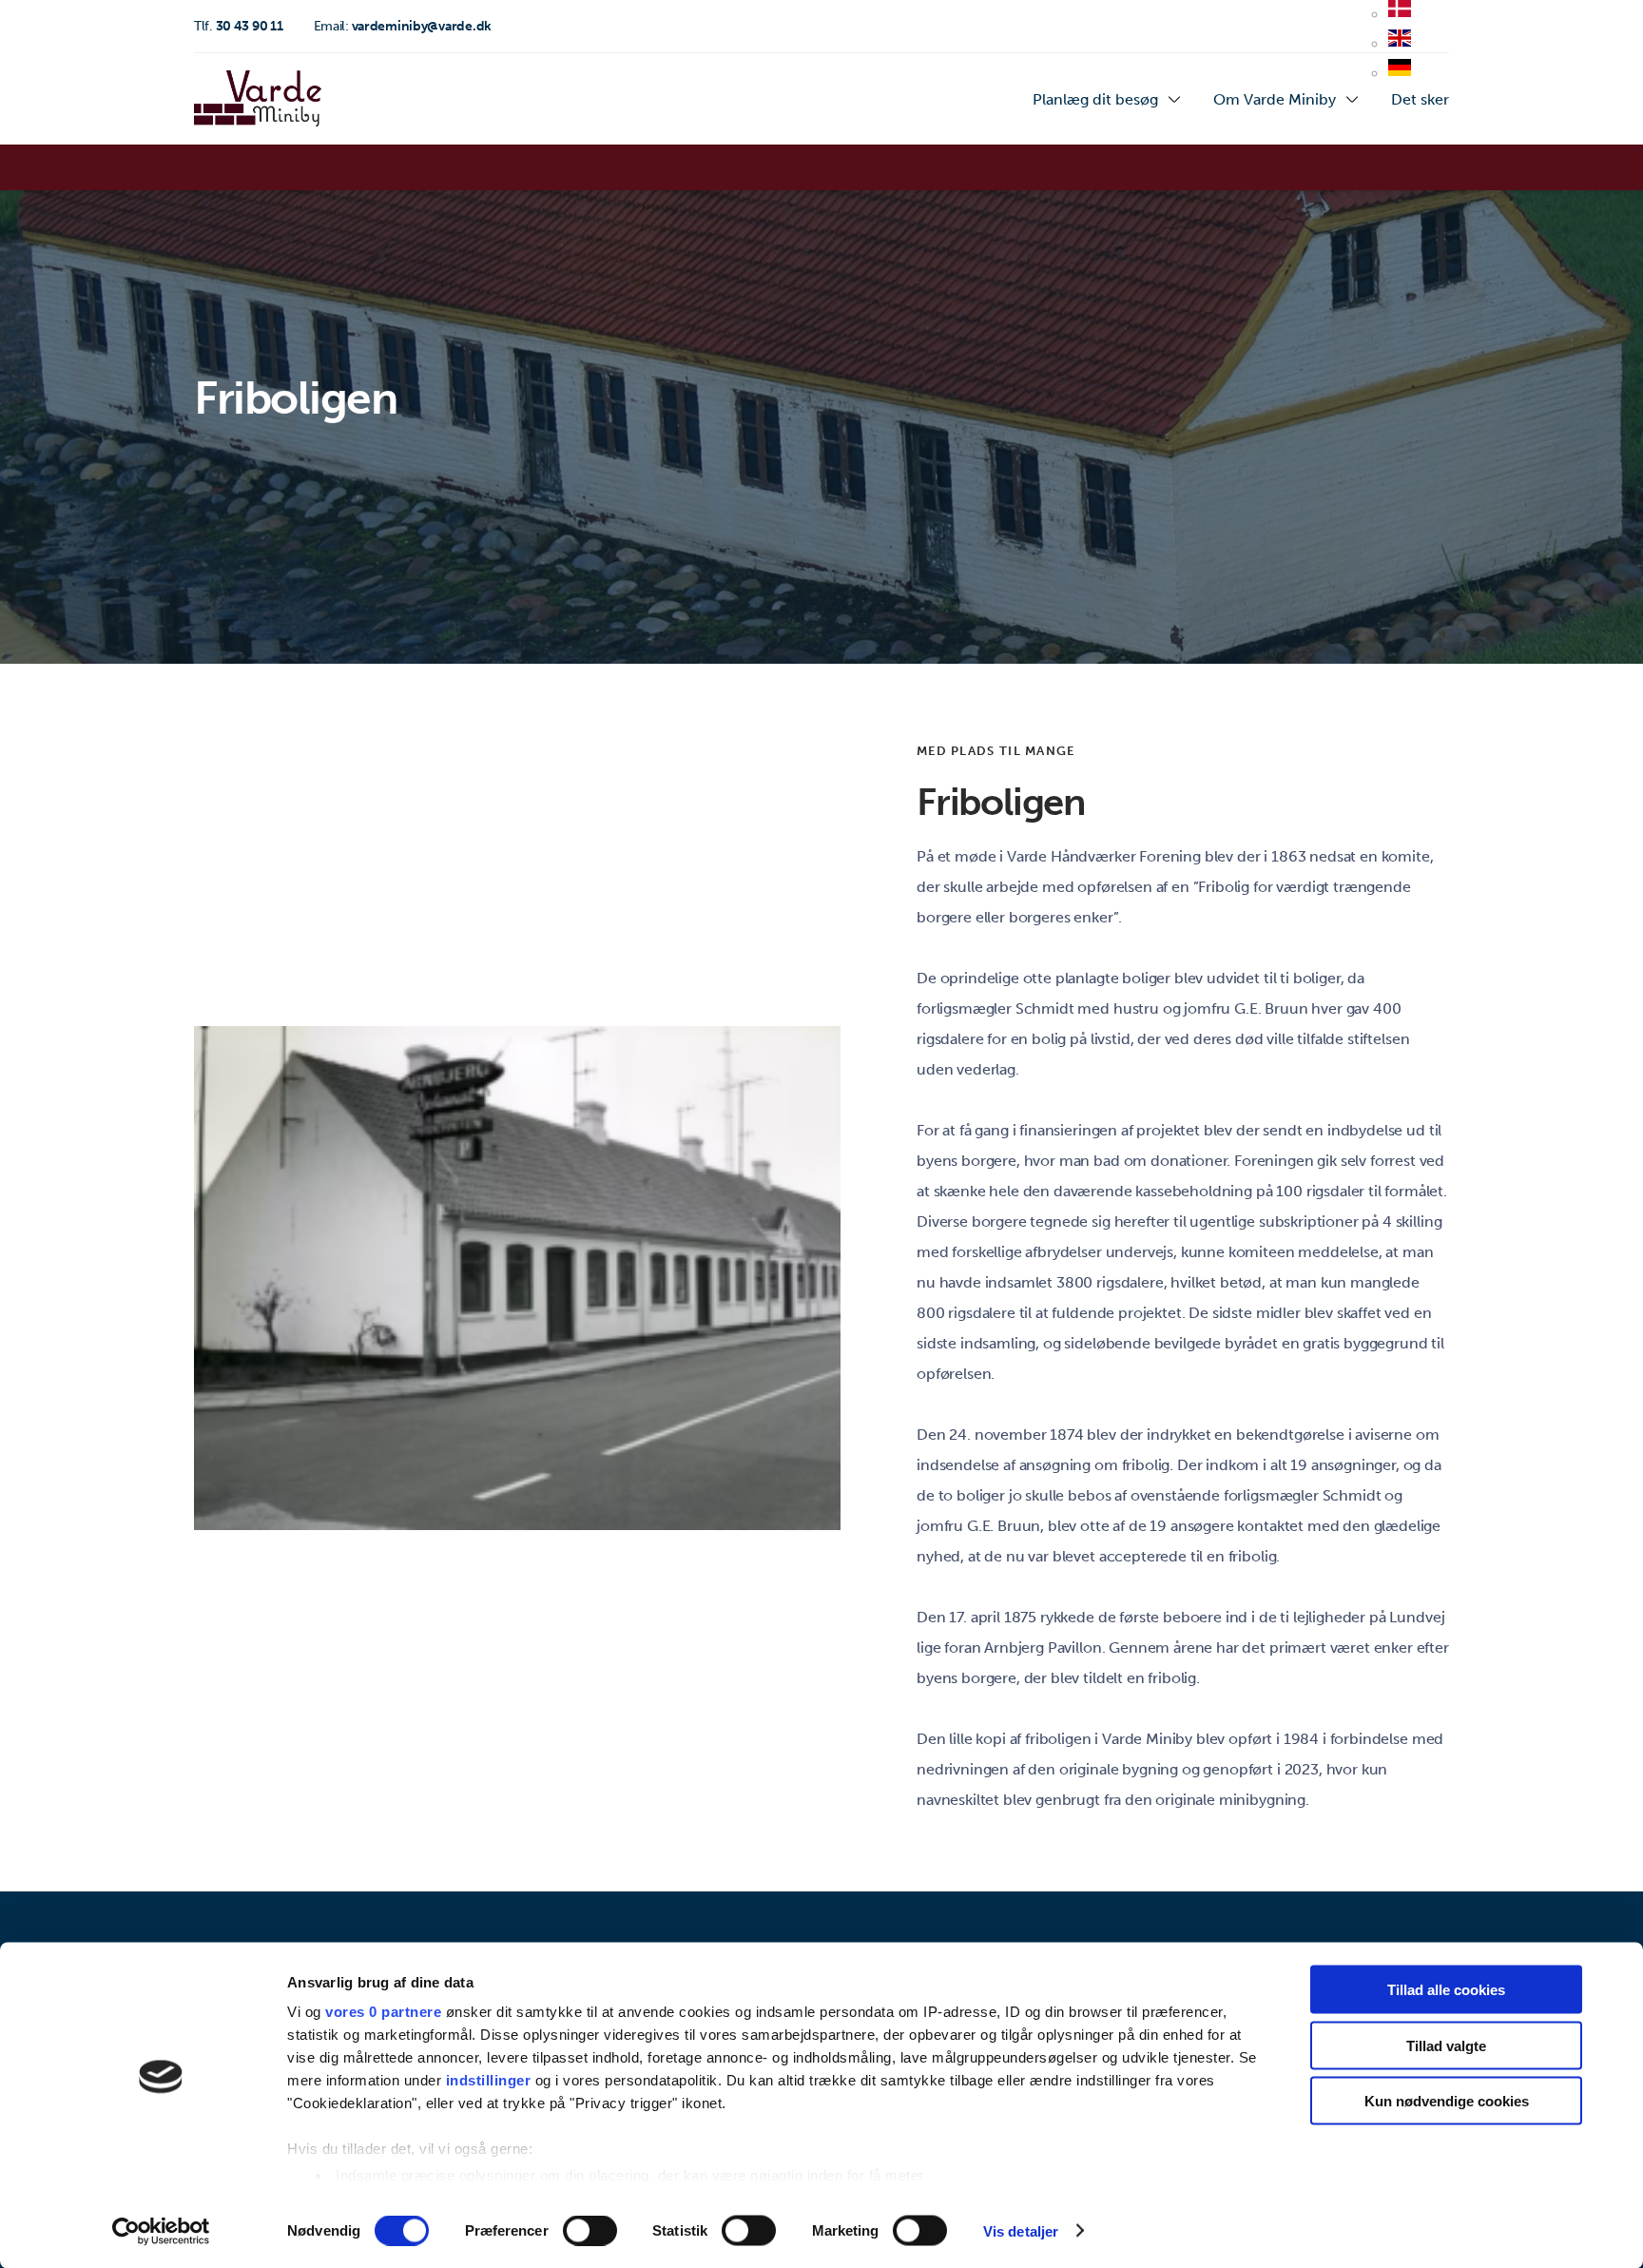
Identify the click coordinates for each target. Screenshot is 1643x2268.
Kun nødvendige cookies (1447, 2101)
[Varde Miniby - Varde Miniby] (258, 99)
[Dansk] (1400, 15)
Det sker (1420, 99)
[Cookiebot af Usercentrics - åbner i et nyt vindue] (161, 2231)
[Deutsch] (1400, 74)
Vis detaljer (1021, 2230)
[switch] (590, 2230)
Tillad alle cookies (1446, 1990)
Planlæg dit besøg (1095, 99)
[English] (1400, 45)
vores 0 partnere (383, 2012)
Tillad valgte (1446, 2045)
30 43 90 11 (239, 26)
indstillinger (489, 2080)
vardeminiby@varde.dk (403, 26)
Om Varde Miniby (1275, 99)
